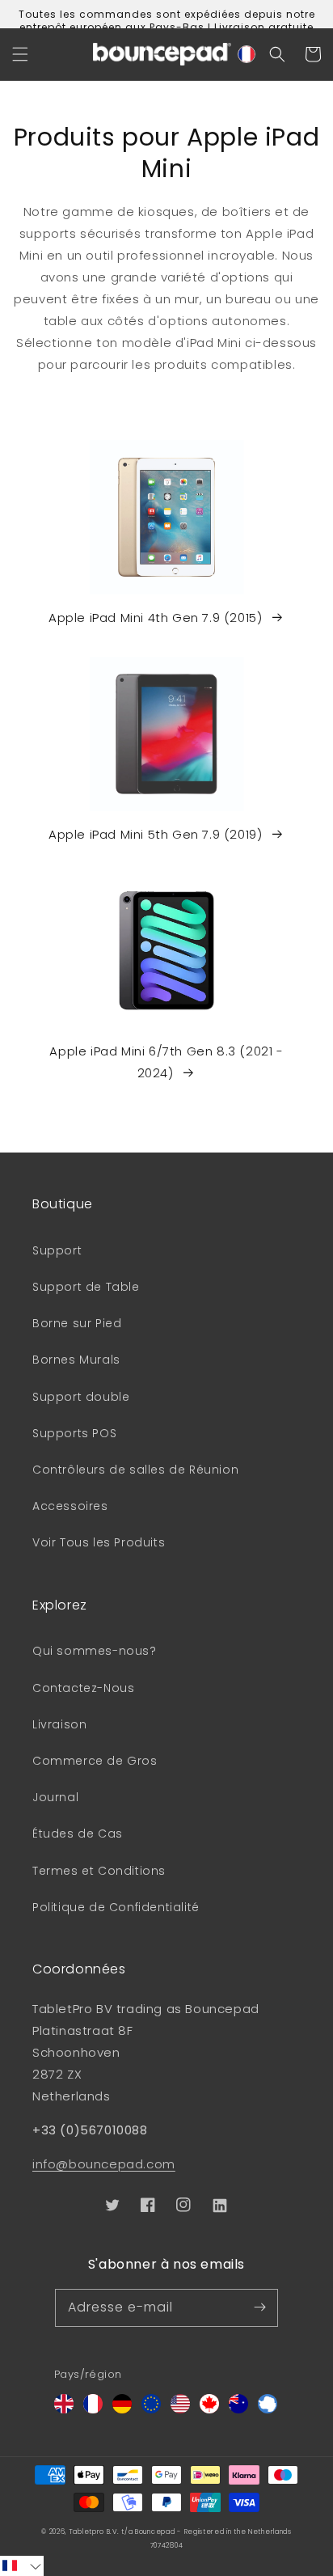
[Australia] (238, 2409)
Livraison (59, 1724)
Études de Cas (78, 1834)
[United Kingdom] (64, 2409)
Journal (55, 1797)
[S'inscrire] (259, 2307)
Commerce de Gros (95, 1761)
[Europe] (151, 2409)
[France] (93, 2409)
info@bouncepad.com (104, 2164)
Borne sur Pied (77, 1323)
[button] (20, 54)
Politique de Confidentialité (116, 1907)
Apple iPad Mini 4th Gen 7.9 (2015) (155, 618)
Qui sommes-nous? (95, 1651)
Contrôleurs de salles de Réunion (135, 1470)
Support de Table (86, 1287)
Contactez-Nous (83, 1688)
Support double (81, 1397)
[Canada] (209, 2409)
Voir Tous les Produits (99, 1542)
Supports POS (74, 1433)
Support (57, 1250)
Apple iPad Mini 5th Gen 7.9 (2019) (155, 834)
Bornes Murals (76, 1360)
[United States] (180, 2409)
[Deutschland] (122, 2409)
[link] (166, 544)
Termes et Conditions (99, 1871)
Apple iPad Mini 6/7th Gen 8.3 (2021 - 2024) (166, 1062)
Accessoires (70, 1506)
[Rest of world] (268, 2409)
